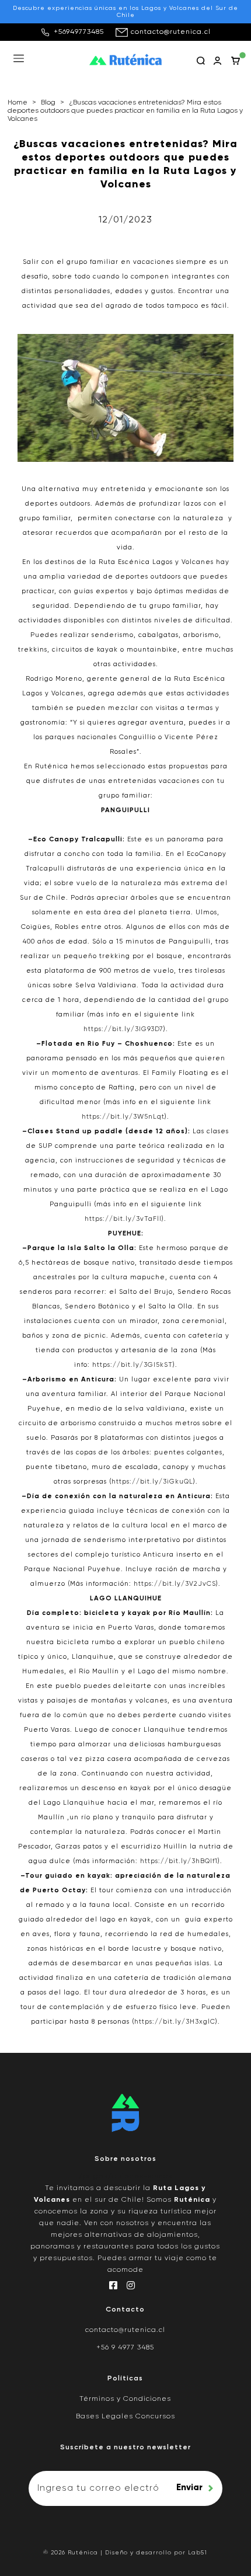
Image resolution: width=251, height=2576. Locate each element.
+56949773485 (79, 32)
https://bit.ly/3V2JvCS (175, 1584)
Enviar (189, 2488)
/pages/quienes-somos (125, 2177)
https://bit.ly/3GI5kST (133, 1365)
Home (18, 103)
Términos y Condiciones (125, 2399)
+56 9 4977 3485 (125, 2348)
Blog (48, 103)
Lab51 (198, 2553)
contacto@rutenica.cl (171, 32)
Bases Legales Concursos (125, 2417)
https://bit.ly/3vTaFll (123, 1219)
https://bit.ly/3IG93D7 (123, 1029)
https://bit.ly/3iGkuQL (152, 1482)
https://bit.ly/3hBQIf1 (179, 1861)
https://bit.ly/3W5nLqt (123, 1117)
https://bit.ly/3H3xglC (175, 2022)
